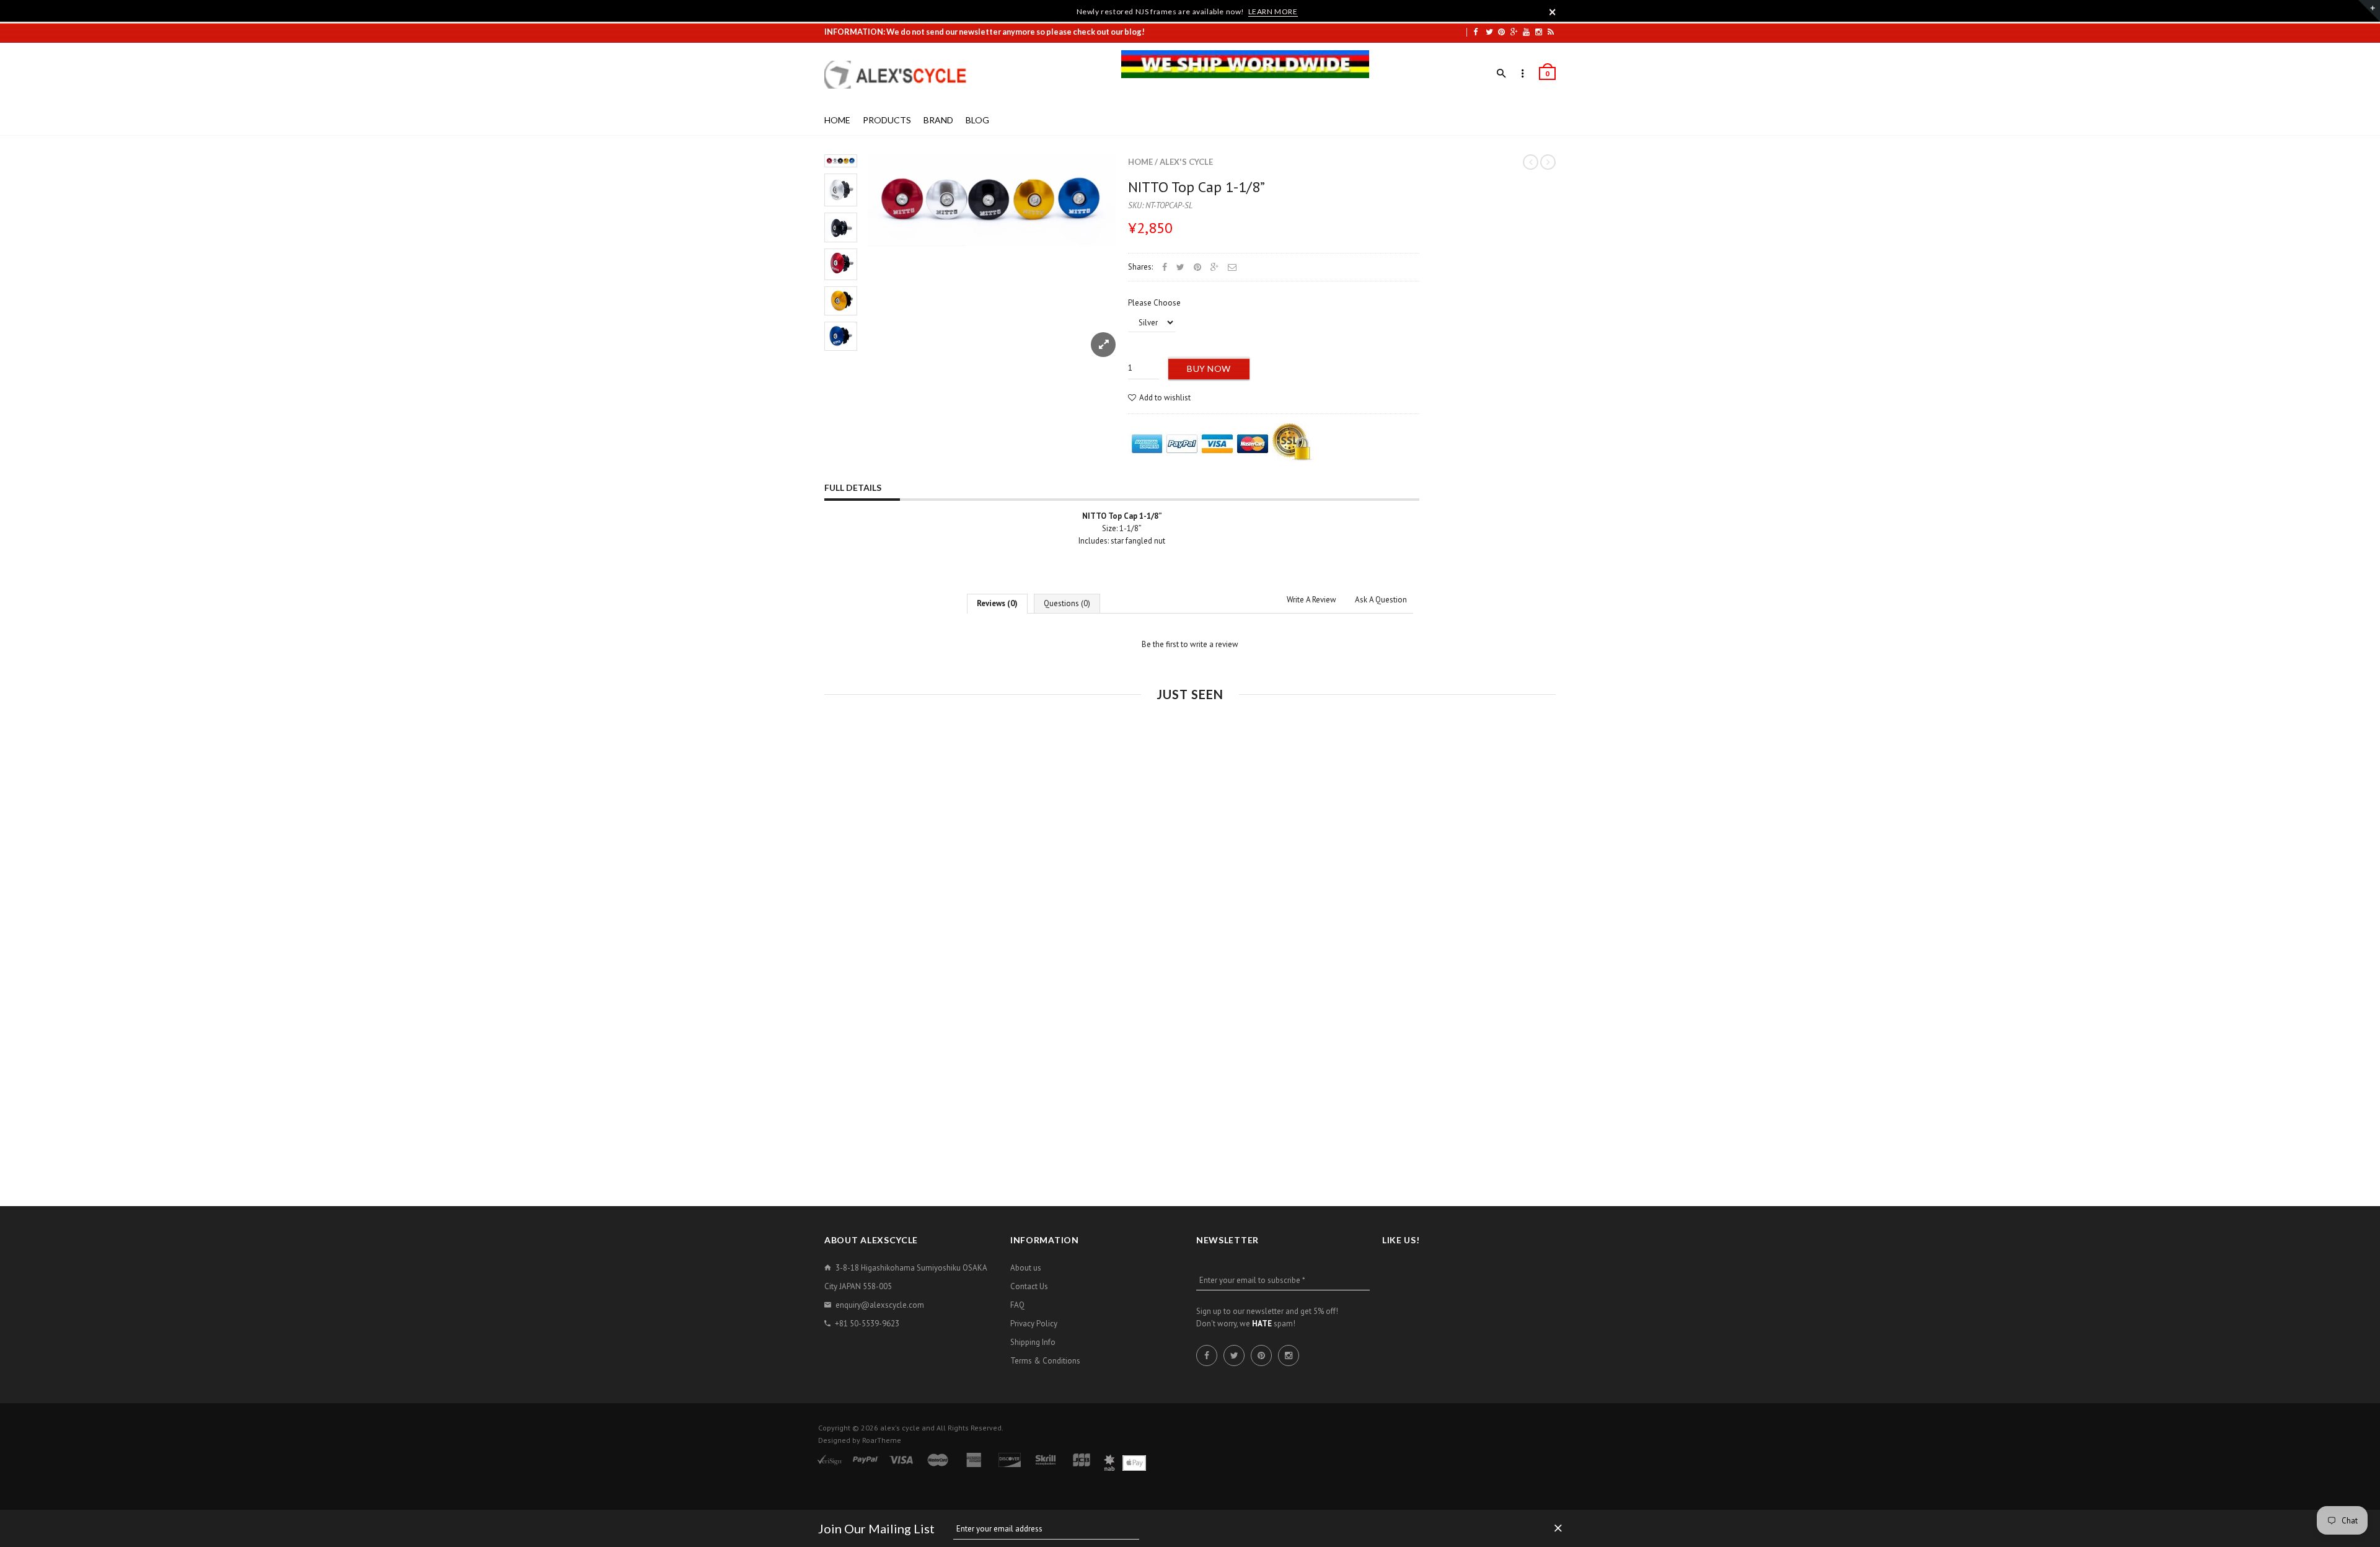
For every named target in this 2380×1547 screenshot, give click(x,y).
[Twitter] (1489, 32)
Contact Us (1029, 1286)
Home (1140, 162)
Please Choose (1154, 303)
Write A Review (1311, 600)
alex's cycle (1186, 162)
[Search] (1501, 74)
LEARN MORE (1273, 11)
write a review (1214, 644)
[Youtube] (1526, 32)
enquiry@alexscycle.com (880, 1305)
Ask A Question (1381, 600)
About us (1026, 1268)
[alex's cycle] (902, 75)
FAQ (1017, 1305)
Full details (853, 487)
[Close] (1553, 12)
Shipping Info (1033, 1342)
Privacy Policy (1034, 1324)
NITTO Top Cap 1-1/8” (1197, 187)
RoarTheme (882, 1440)
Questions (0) (1067, 603)
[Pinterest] (1501, 32)
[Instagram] (1539, 32)
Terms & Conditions (1045, 1361)
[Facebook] (1475, 32)
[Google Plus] (1514, 32)
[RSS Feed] (1551, 32)
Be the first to (1190, 644)
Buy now (1209, 368)
